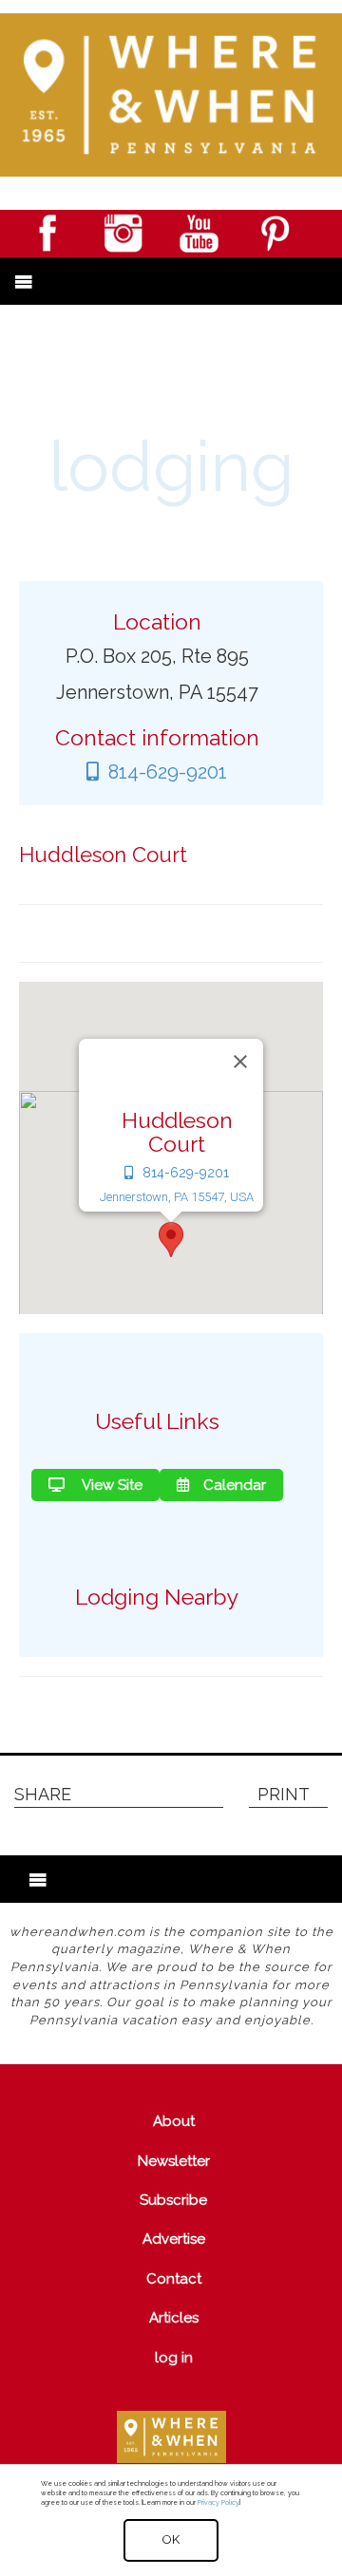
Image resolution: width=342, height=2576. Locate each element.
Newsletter (174, 2161)
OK (171, 2539)
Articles (174, 2318)
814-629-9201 (168, 772)
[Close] (240, 1062)
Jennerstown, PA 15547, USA (177, 1197)
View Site (111, 1485)
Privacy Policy (218, 2502)
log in (174, 2358)
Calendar (235, 1485)
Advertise (174, 2239)
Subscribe (173, 2200)
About (174, 2121)
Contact (174, 2279)
